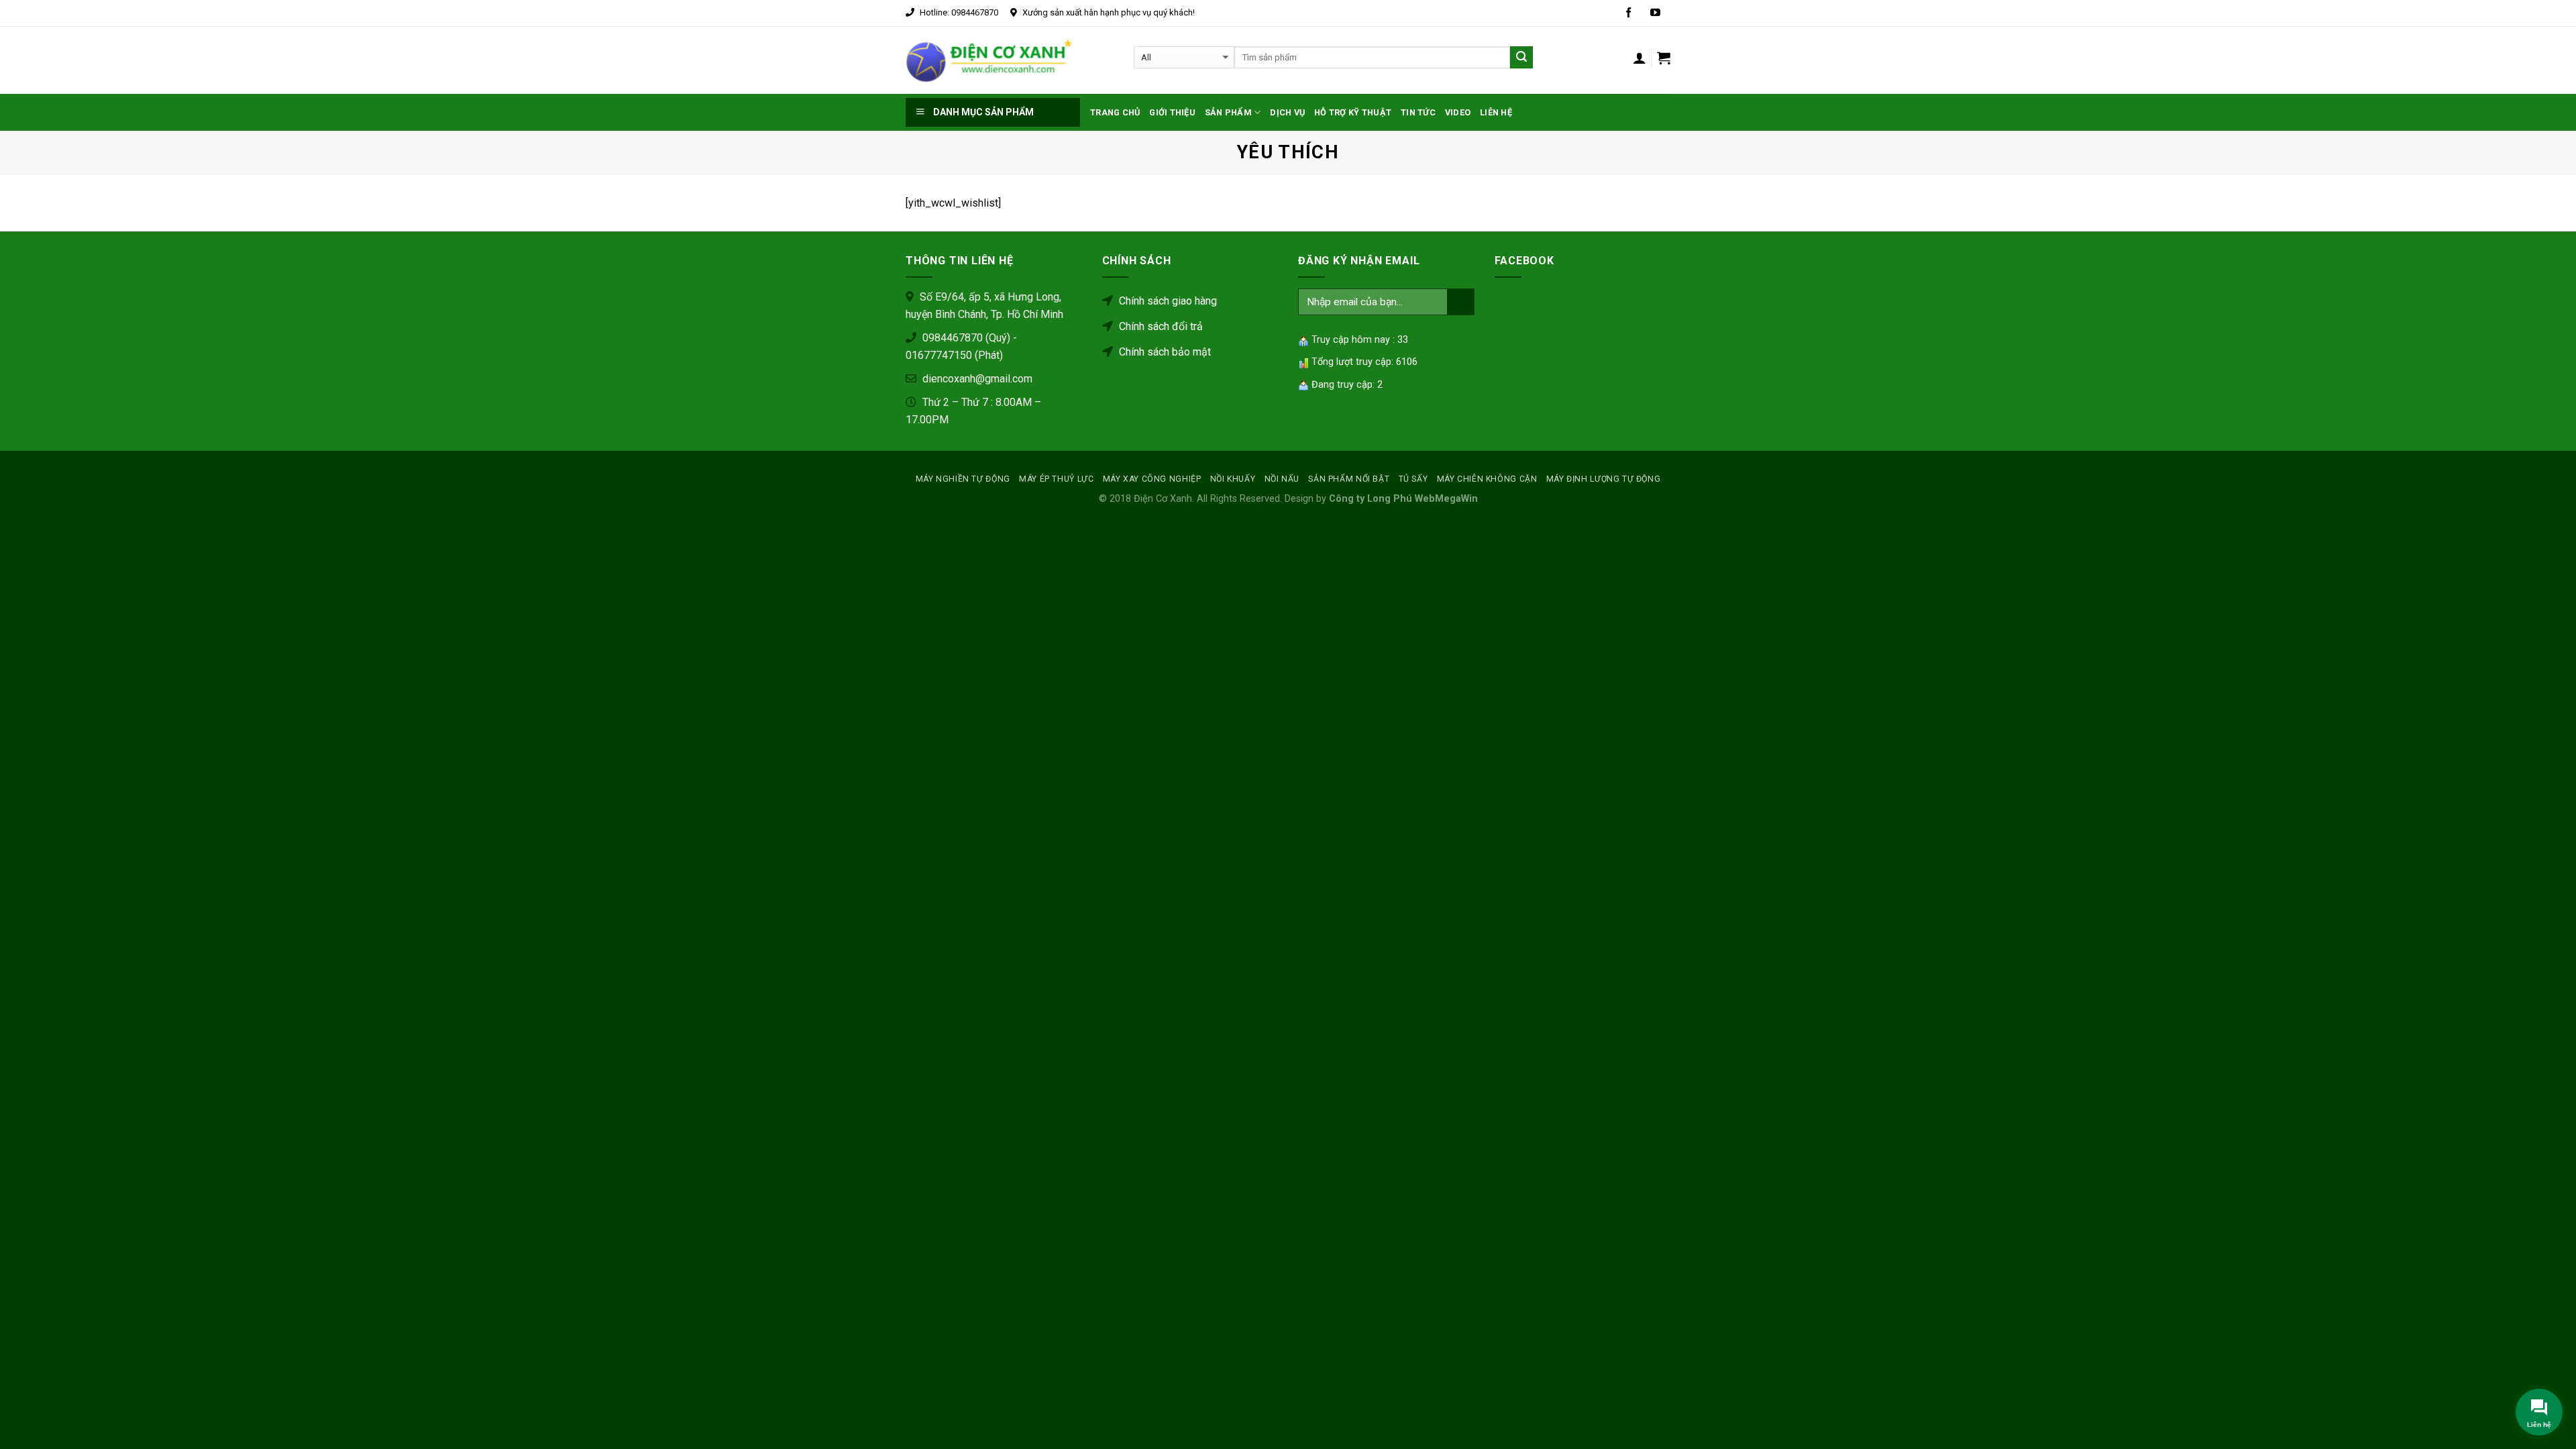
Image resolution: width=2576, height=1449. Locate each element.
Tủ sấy (1413, 479)
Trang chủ (1115, 112)
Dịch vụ (1287, 112)
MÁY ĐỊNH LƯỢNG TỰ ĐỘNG (1603, 479)
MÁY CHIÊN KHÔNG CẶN (1487, 479)
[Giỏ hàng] (1664, 58)
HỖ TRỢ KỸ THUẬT (1353, 112)
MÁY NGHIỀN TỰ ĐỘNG (963, 479)
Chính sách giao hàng (1167, 301)
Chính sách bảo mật (1164, 352)
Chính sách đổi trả (1160, 326)
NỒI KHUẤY (1233, 479)
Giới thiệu (1172, 112)
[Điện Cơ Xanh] (989, 60)
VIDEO (1458, 112)
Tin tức (1418, 112)
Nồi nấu (1282, 479)
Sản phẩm (1228, 112)
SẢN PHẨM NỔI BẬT (1349, 479)
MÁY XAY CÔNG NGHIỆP (1152, 479)
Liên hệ (1496, 112)
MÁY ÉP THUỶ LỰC (1056, 479)
